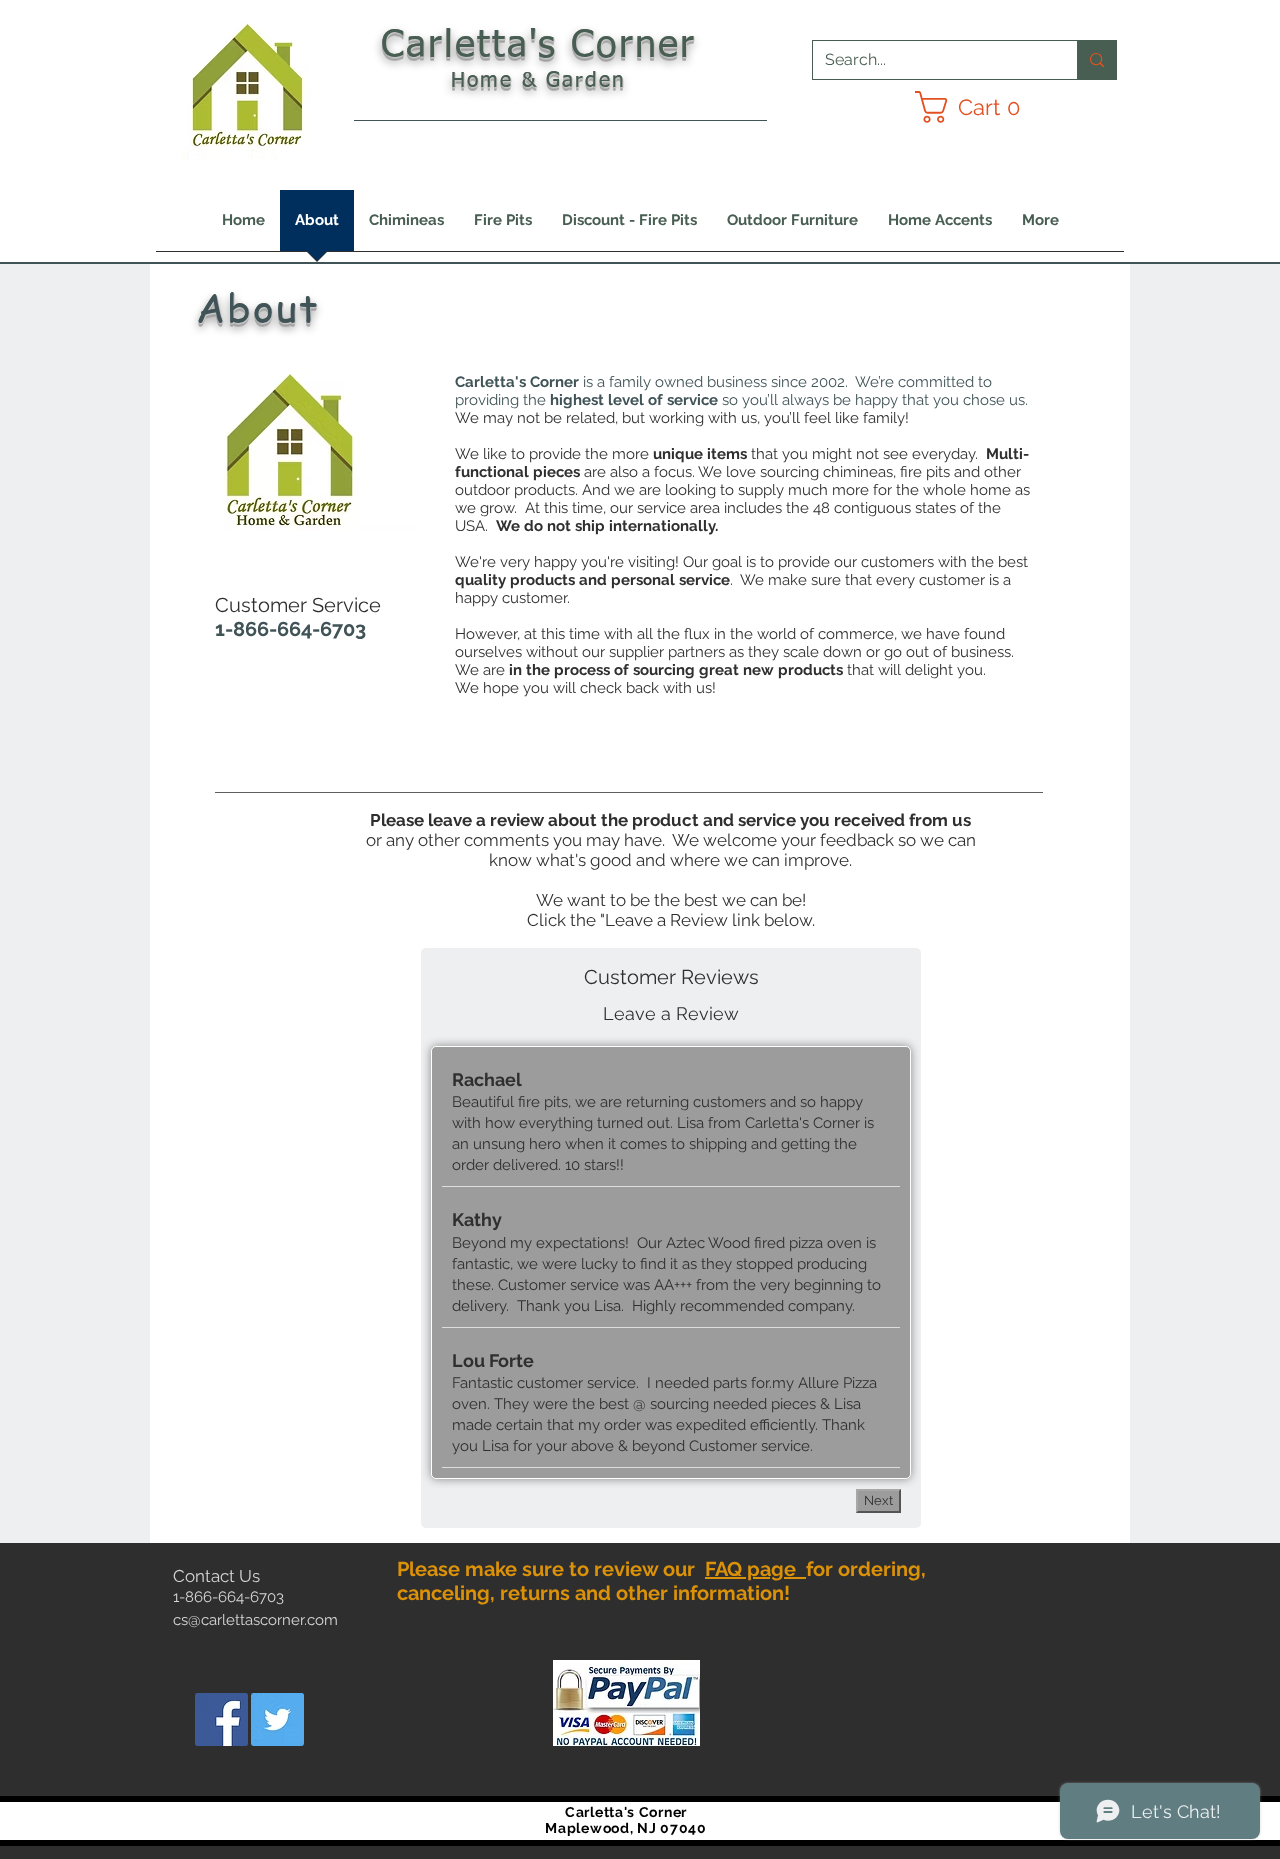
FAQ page (755, 1569)
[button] (977, 107)
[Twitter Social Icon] (277, 1719)
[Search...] (1096, 60)
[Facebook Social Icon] (221, 1719)
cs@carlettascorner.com (255, 1620)
